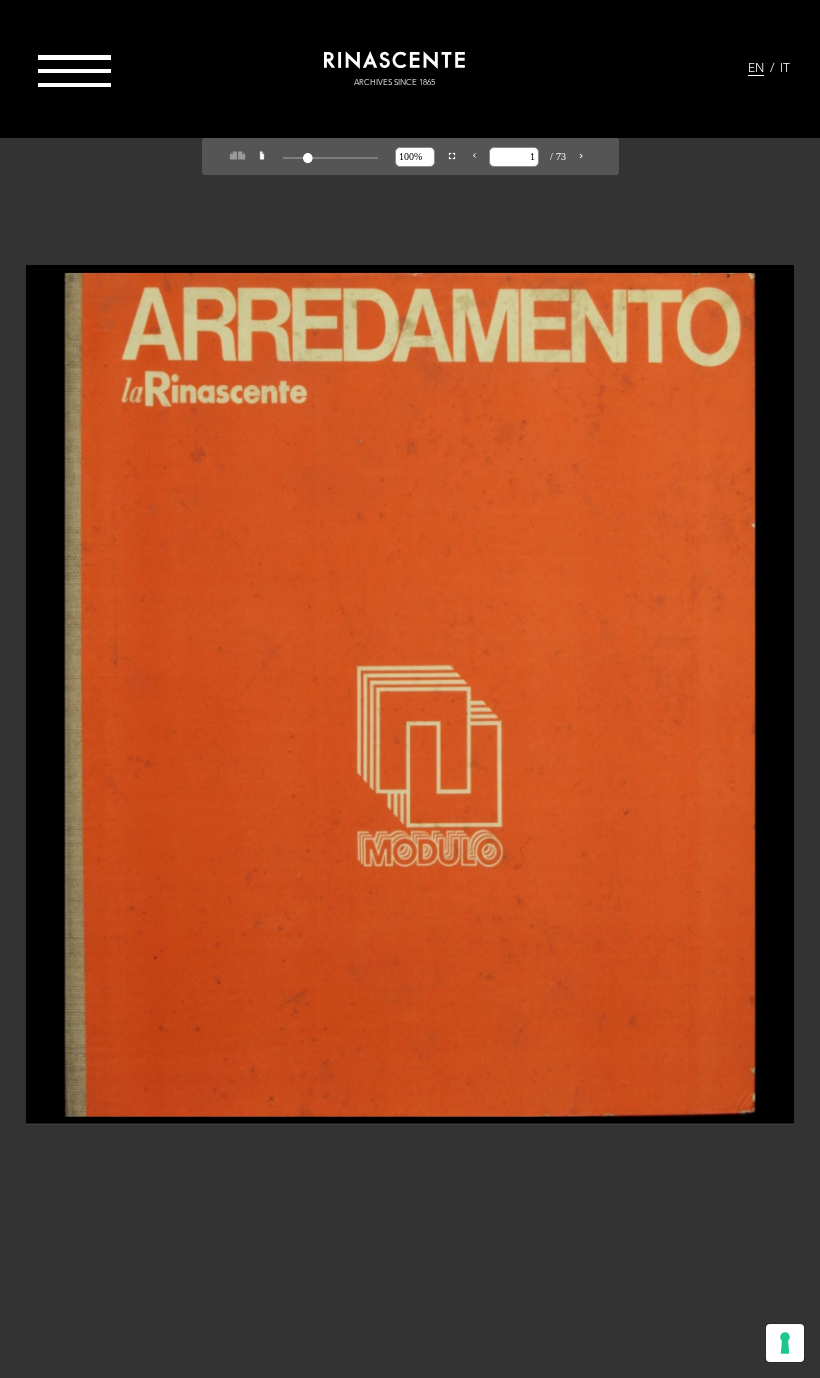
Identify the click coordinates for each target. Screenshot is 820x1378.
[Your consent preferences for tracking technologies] (785, 1343)
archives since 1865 (394, 83)
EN (756, 69)
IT (785, 69)
